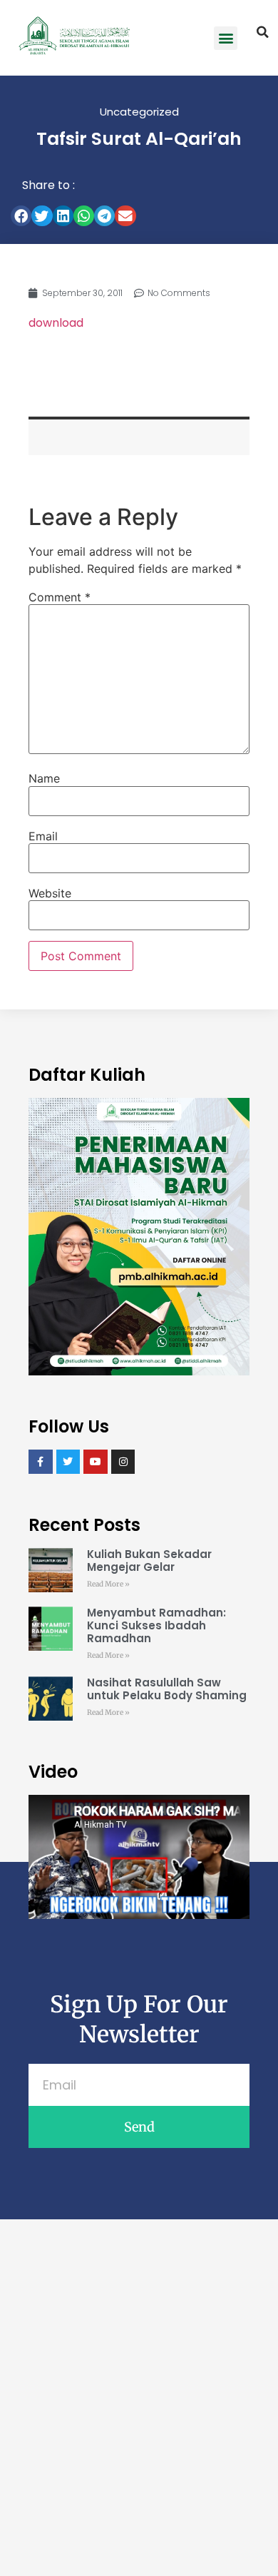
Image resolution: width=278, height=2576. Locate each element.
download (56, 323)
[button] (226, 38)
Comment (60, 597)
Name (44, 778)
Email (43, 836)
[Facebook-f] (41, 1462)
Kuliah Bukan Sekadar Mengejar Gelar (149, 1561)
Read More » (108, 1584)
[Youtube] (96, 1462)
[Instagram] (123, 1462)
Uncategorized (139, 112)
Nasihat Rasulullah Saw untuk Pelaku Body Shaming (167, 1689)
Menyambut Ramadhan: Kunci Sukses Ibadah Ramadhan (156, 1625)
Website (50, 893)
